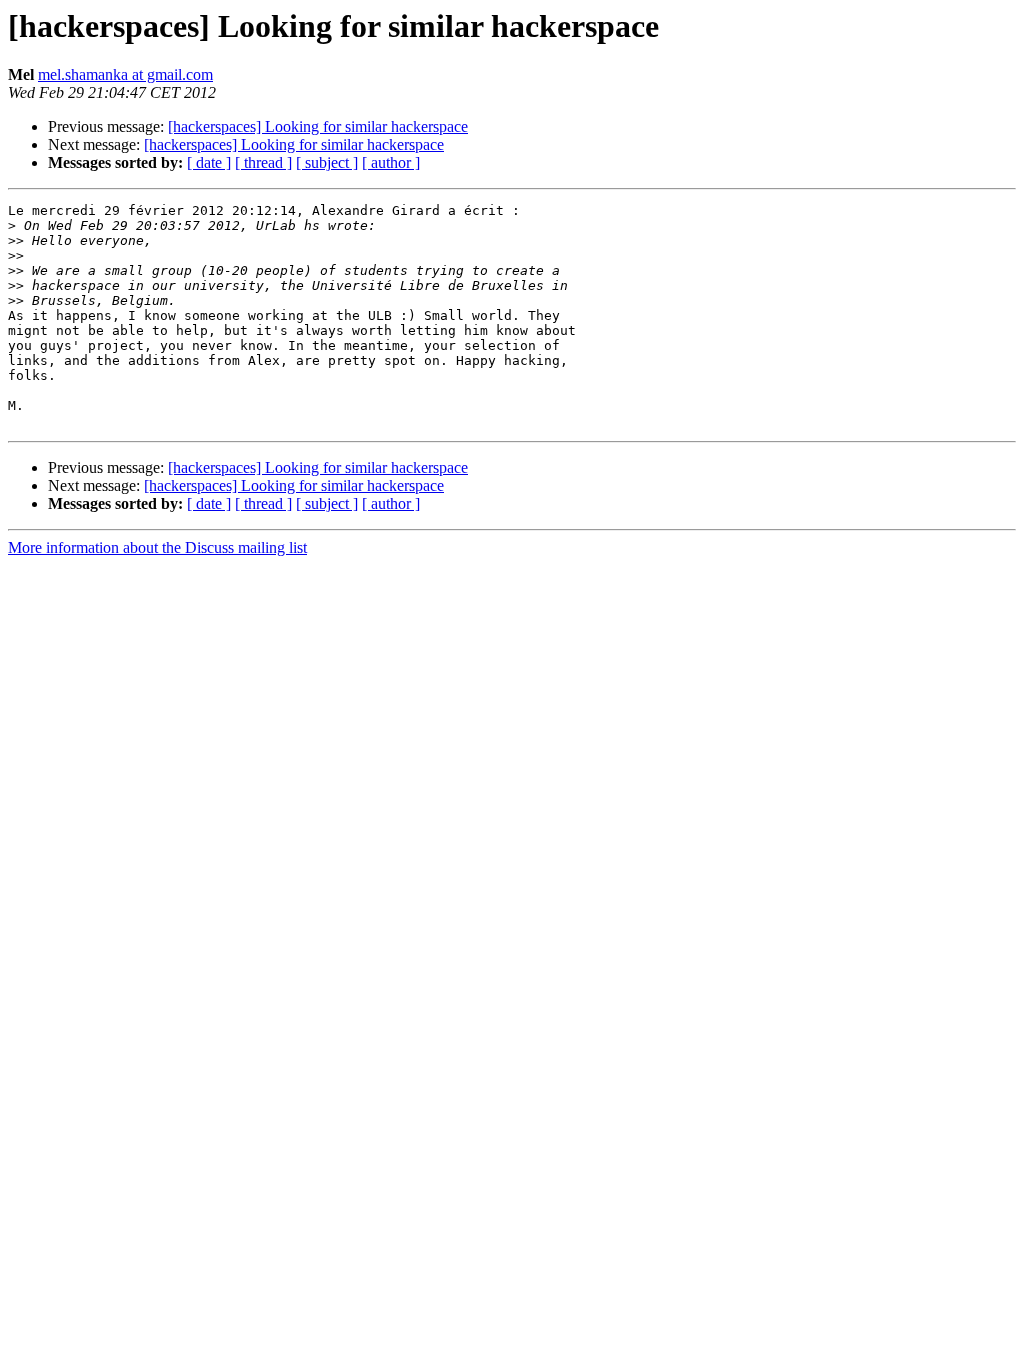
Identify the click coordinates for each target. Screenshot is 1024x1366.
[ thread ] (263, 162)
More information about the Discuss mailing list (157, 547)
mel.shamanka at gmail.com (125, 74)
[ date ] (209, 162)
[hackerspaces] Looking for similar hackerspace (318, 126)
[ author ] (391, 162)
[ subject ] (327, 162)
